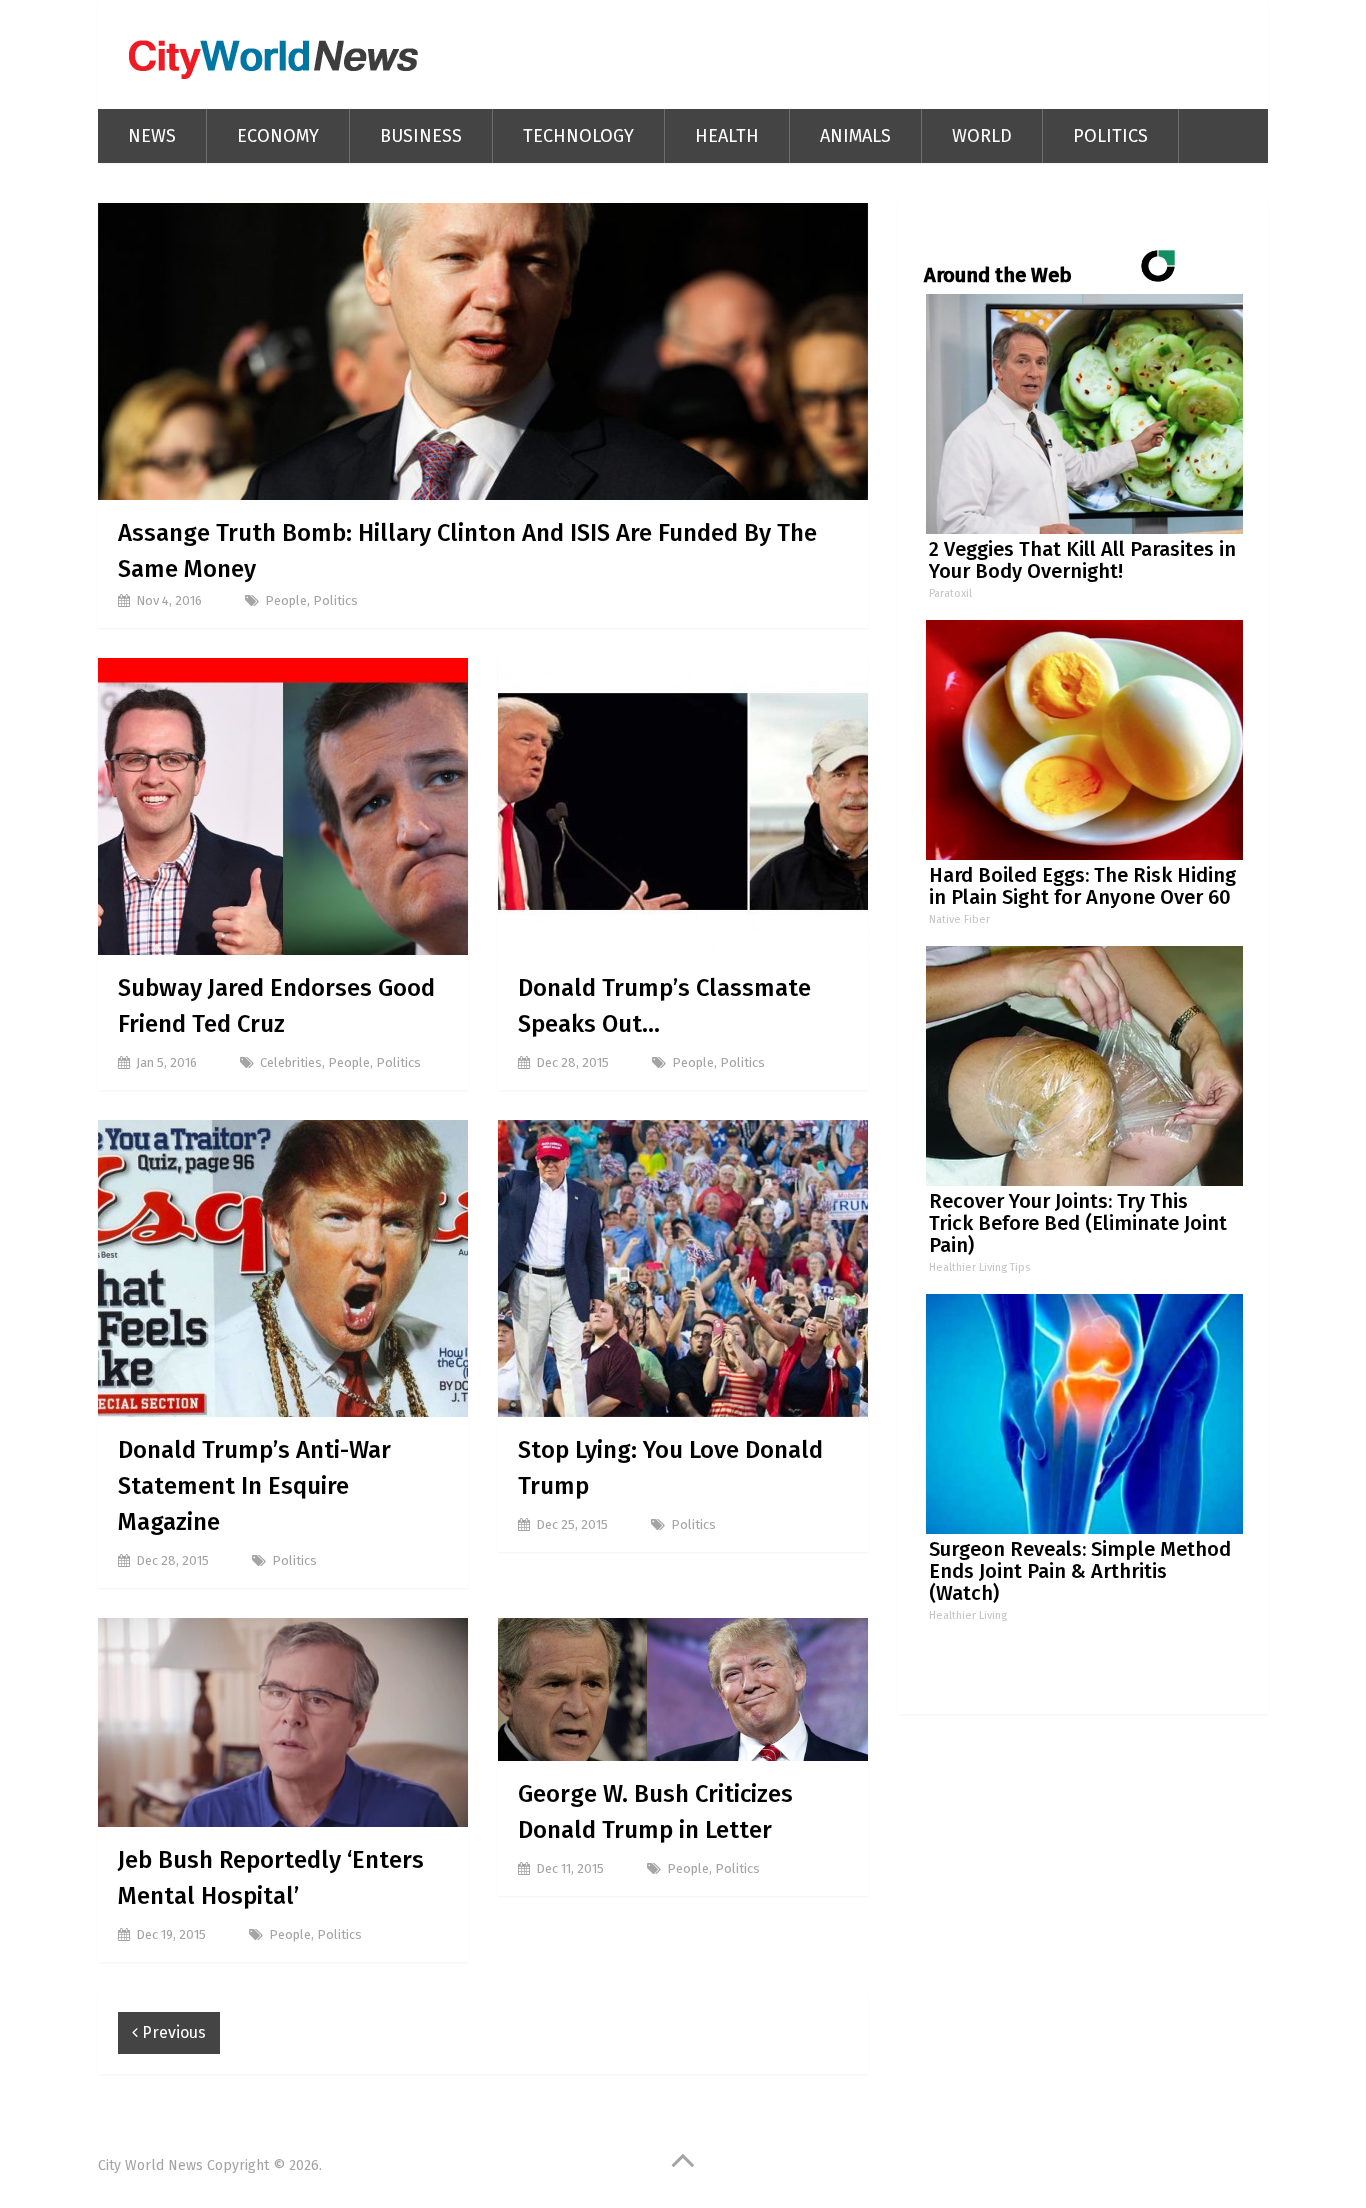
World (982, 136)
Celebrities (291, 1062)
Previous (172, 2032)
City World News (150, 2165)
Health (727, 136)
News (152, 136)
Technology (578, 136)
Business (421, 136)
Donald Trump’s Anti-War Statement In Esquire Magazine (254, 1486)
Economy (278, 136)
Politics (1110, 136)
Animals (855, 136)
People (286, 600)
